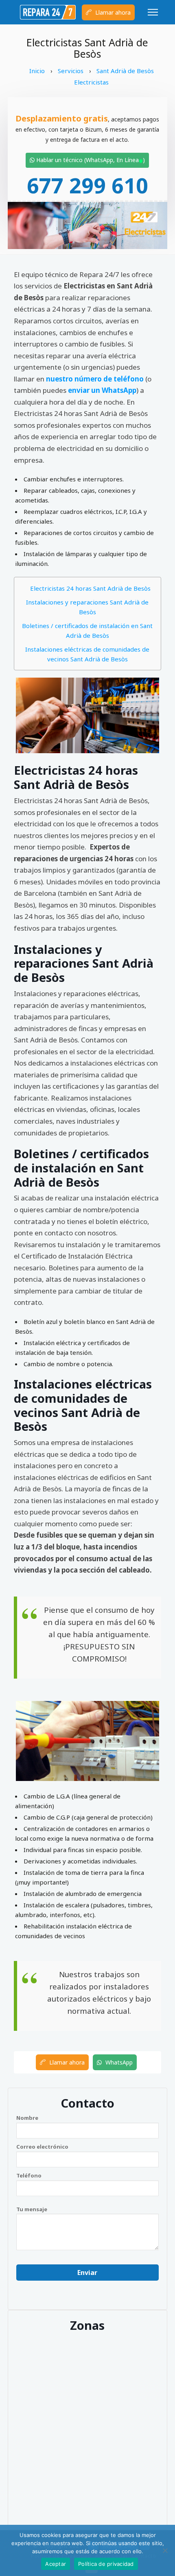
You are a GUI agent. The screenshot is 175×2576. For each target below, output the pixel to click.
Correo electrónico (42, 2147)
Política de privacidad (106, 2564)
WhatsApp (118, 2062)
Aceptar (56, 2564)
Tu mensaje (32, 2209)
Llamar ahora (112, 12)
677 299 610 (87, 185)
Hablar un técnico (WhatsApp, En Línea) (90, 160)
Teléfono (29, 2175)
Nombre (27, 2118)
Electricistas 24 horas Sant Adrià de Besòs (90, 588)
